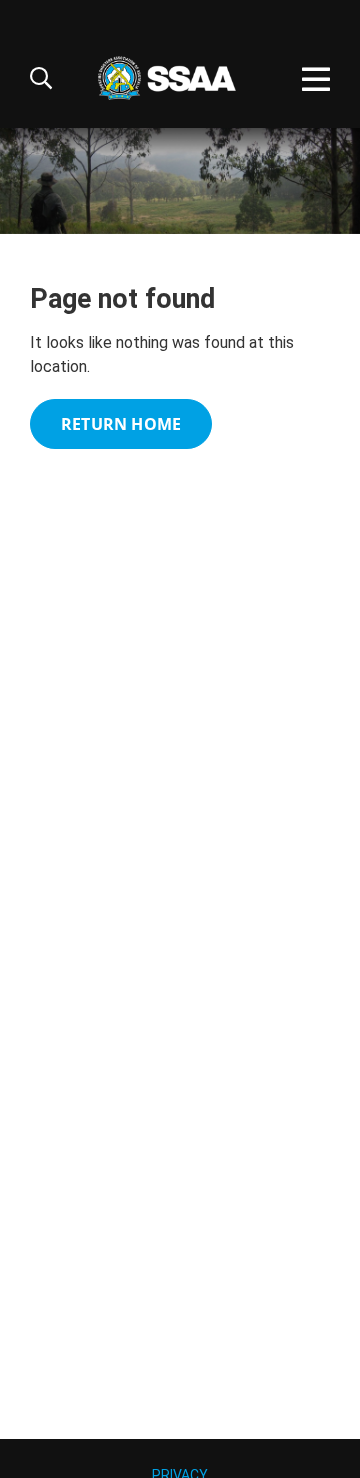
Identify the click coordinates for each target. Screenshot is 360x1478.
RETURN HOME (121, 424)
